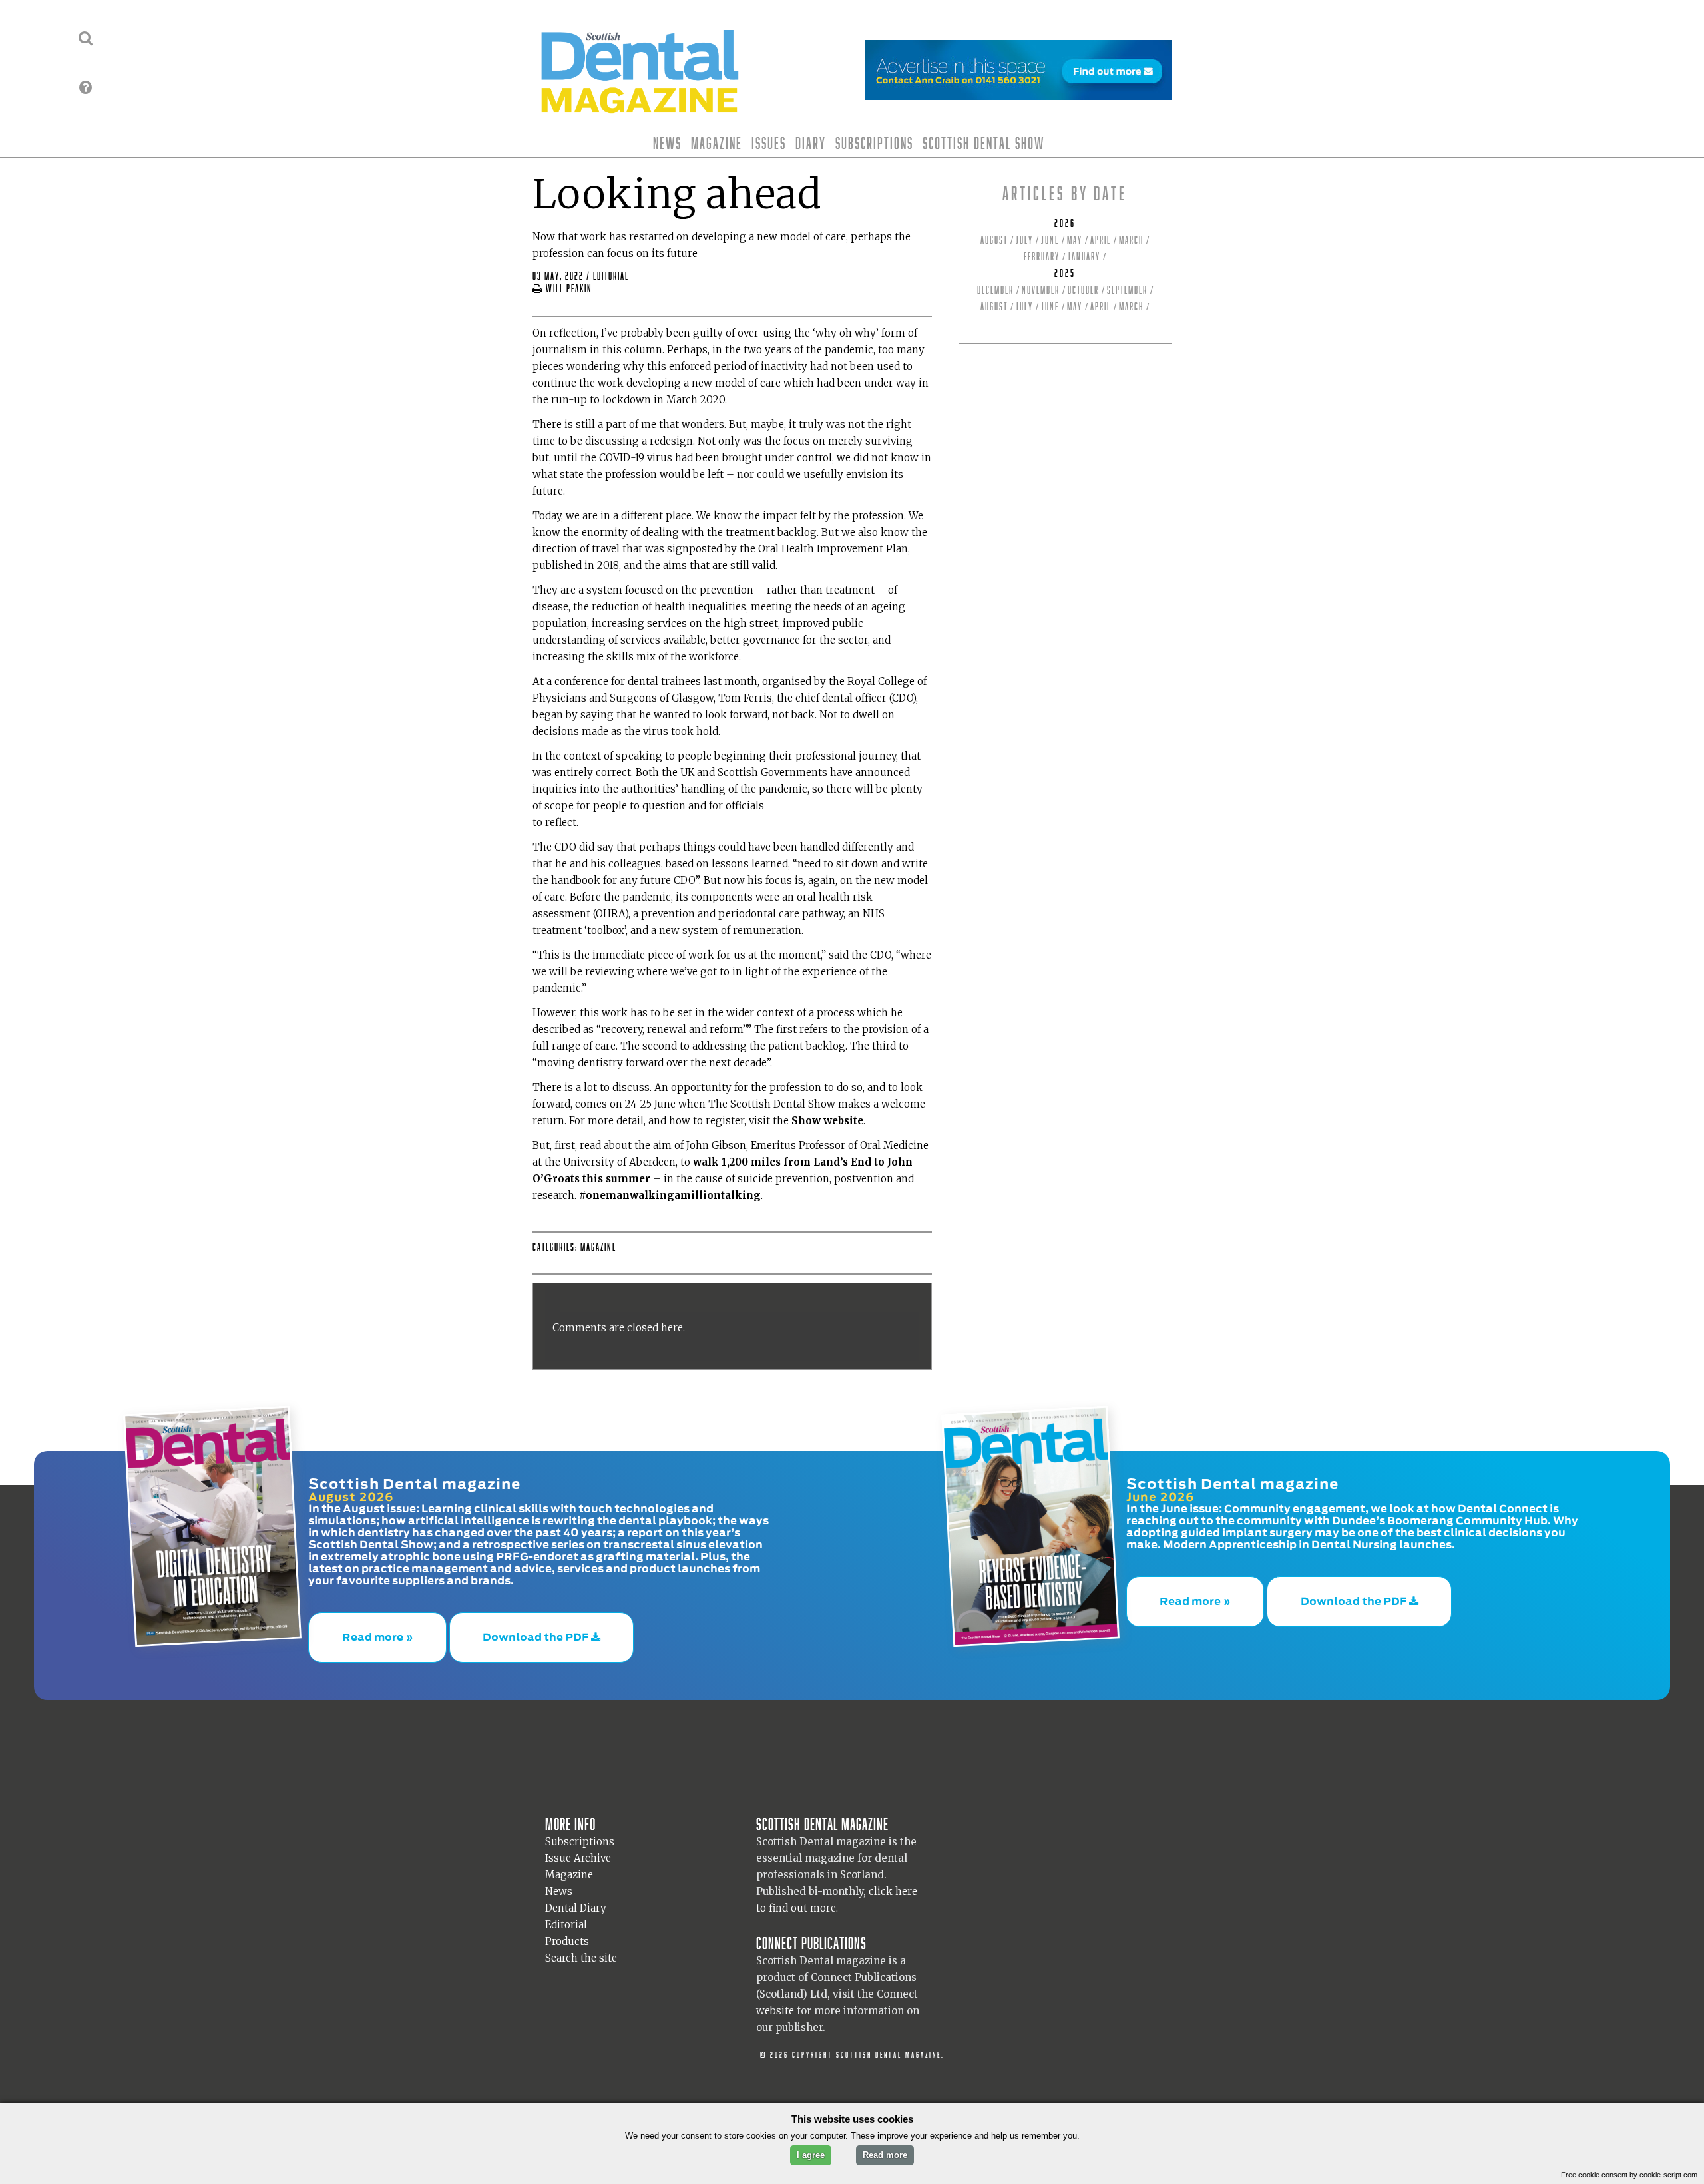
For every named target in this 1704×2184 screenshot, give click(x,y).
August (994, 240)
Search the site (581, 1945)
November (1041, 290)
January (1084, 257)
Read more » (378, 1631)
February (1042, 257)
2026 (1065, 223)
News (667, 143)
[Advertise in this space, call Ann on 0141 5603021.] (1018, 92)
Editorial (566, 1911)
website (775, 1997)
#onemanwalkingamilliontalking (670, 1195)
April (1101, 240)
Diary (811, 143)
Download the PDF (537, 1631)
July (1024, 240)
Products (567, 1928)
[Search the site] (86, 38)
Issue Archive (578, 1845)
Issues (769, 143)
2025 (1065, 273)
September (1127, 290)
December (995, 290)
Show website (827, 1121)
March (1131, 240)
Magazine (717, 143)
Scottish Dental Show (983, 143)
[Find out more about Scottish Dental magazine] (86, 87)
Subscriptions (874, 143)
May (1075, 240)
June (1050, 240)
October (1083, 290)
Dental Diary (576, 1895)
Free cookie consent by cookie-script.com (1629, 2175)
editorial (611, 276)
